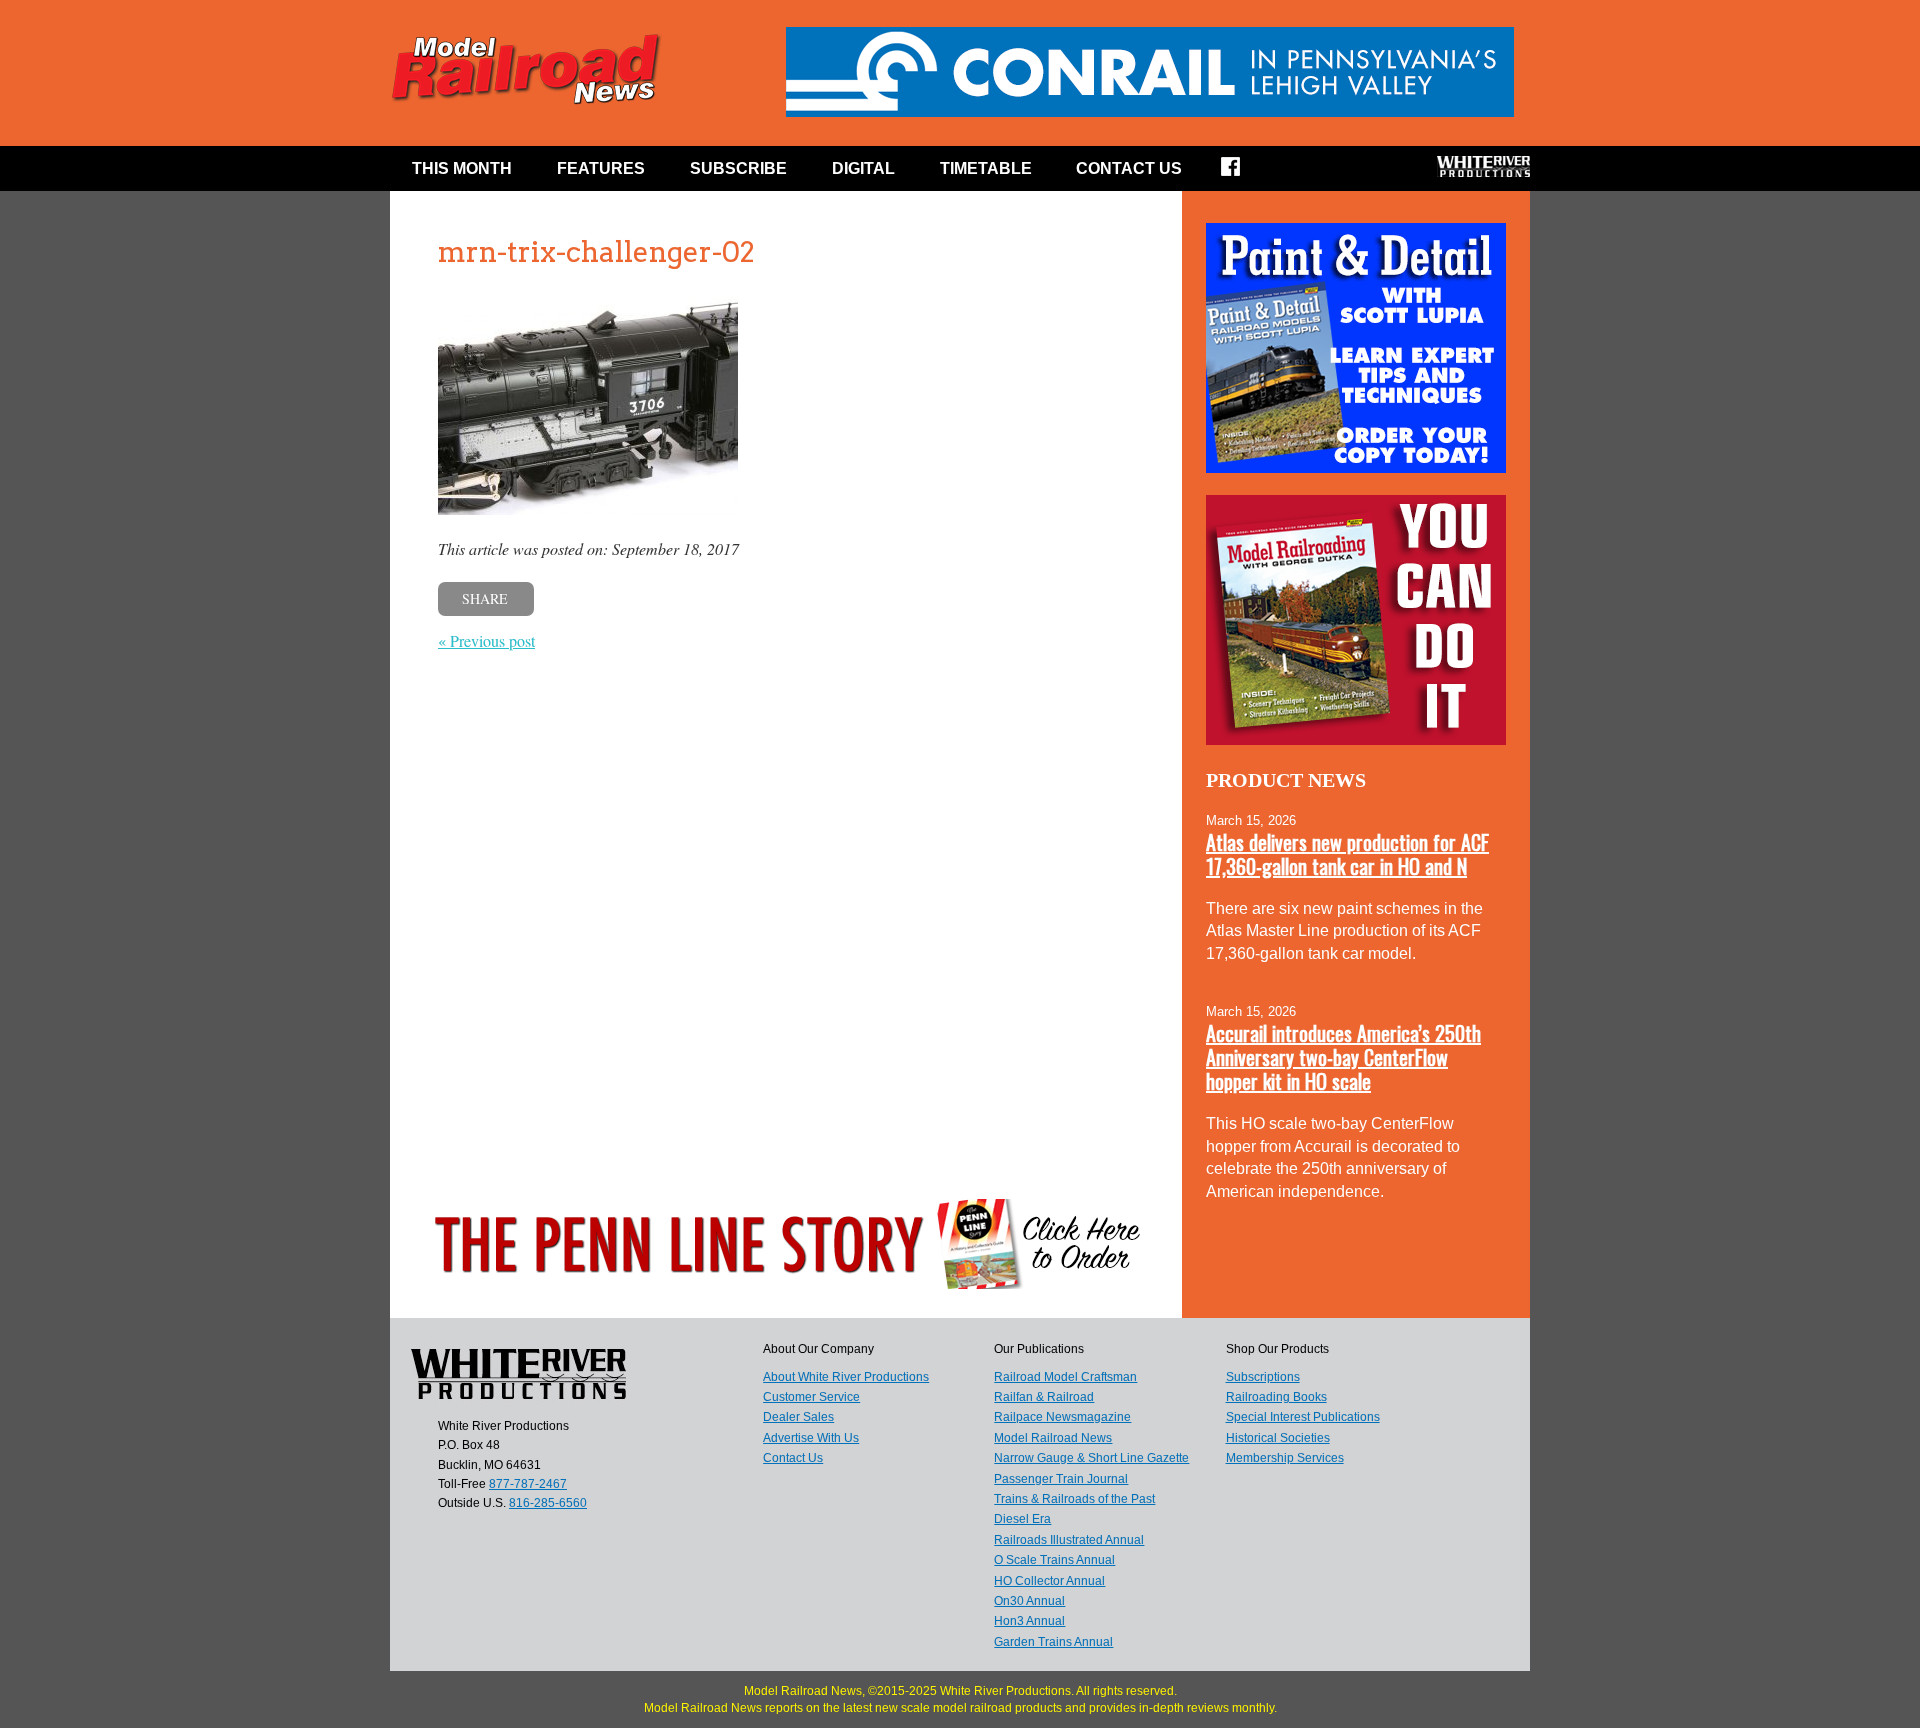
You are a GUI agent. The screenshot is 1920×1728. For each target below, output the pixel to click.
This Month (462, 168)
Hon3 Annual (1029, 1621)
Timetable (986, 168)
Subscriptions (1263, 1377)
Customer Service (811, 1397)
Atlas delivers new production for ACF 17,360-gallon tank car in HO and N (1347, 854)
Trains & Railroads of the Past (1074, 1499)
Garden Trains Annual (1053, 1642)
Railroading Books (1276, 1397)
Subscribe (738, 168)
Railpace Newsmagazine (1062, 1417)
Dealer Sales (798, 1417)
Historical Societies (1278, 1438)
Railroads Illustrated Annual (1069, 1540)
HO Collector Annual (1049, 1581)
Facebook (1243, 173)
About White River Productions (846, 1377)
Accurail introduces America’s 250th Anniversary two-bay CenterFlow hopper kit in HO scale (1343, 1057)
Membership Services (1285, 1458)
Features (601, 168)
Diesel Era (1022, 1519)
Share (485, 598)
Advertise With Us (811, 1438)
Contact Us (1129, 168)
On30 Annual (1029, 1601)
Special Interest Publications (1303, 1417)
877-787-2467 (528, 1484)
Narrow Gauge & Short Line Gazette (1091, 1458)
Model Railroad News (1053, 1438)
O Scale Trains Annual (1054, 1560)
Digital (863, 168)
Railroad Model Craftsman (1065, 1377)
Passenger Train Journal (1061, 1479)
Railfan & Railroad (1044, 1397)
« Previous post (486, 640)
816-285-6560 (548, 1503)
